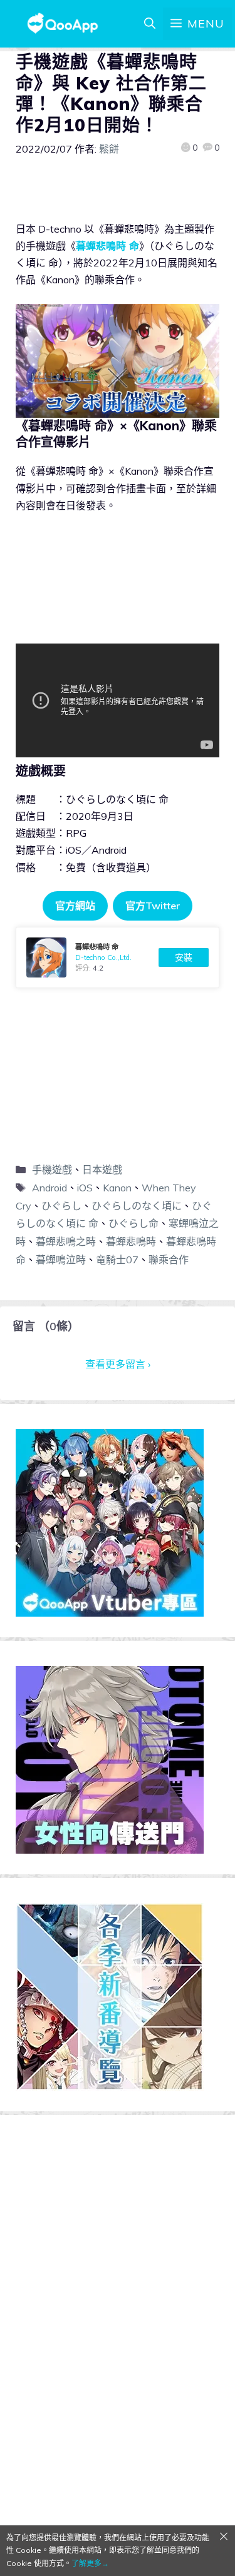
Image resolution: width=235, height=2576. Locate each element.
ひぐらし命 (133, 1223)
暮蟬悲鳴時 (131, 1241)
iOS (85, 1188)
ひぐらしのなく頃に (137, 1206)
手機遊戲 (52, 1169)
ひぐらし (61, 1206)
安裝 (184, 957)
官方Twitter (153, 906)
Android (50, 1188)
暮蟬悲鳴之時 (66, 1241)
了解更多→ (90, 2563)
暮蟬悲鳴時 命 (107, 246)
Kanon (117, 1188)
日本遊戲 (102, 1169)
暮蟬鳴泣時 (61, 1260)
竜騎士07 (117, 1260)
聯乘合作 (169, 1260)
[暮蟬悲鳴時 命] (118, 957)
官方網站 (75, 906)
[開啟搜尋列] (150, 24)
